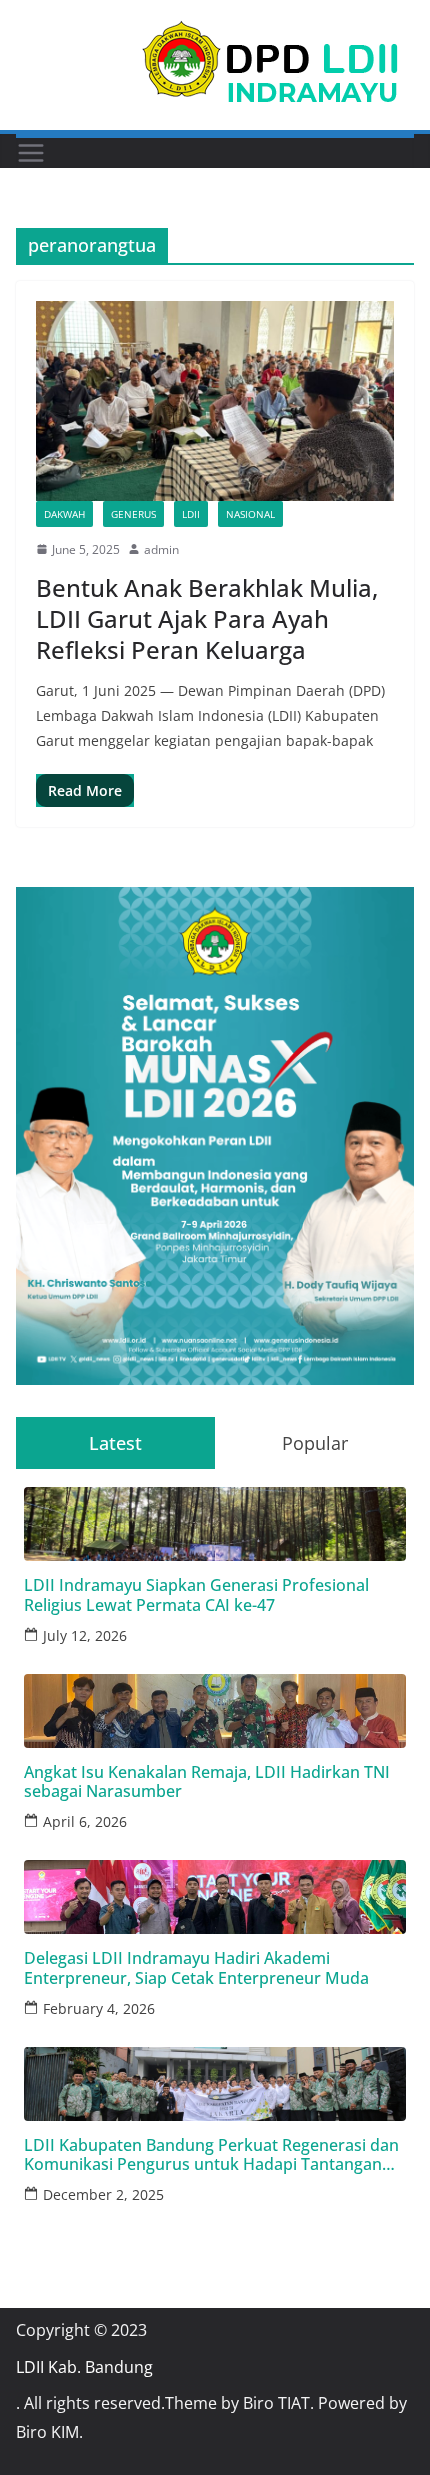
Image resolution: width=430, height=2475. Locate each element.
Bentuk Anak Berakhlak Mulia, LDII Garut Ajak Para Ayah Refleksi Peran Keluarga (207, 618)
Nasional (250, 514)
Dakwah (64, 514)
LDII (191, 514)
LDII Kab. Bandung (84, 2367)
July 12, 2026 (85, 1635)
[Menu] (31, 153)
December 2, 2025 (103, 2194)
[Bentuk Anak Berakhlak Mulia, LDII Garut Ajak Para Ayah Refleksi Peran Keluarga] (215, 400)
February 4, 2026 (99, 2008)
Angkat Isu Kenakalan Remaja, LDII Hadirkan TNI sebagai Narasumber (207, 1782)
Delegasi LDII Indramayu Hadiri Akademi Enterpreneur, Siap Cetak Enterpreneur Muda (196, 1968)
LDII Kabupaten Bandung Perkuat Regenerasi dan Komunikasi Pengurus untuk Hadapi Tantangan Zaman (211, 2155)
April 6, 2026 (85, 1821)
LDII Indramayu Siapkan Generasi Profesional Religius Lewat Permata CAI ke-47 (196, 1595)
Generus (133, 514)
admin (161, 549)
